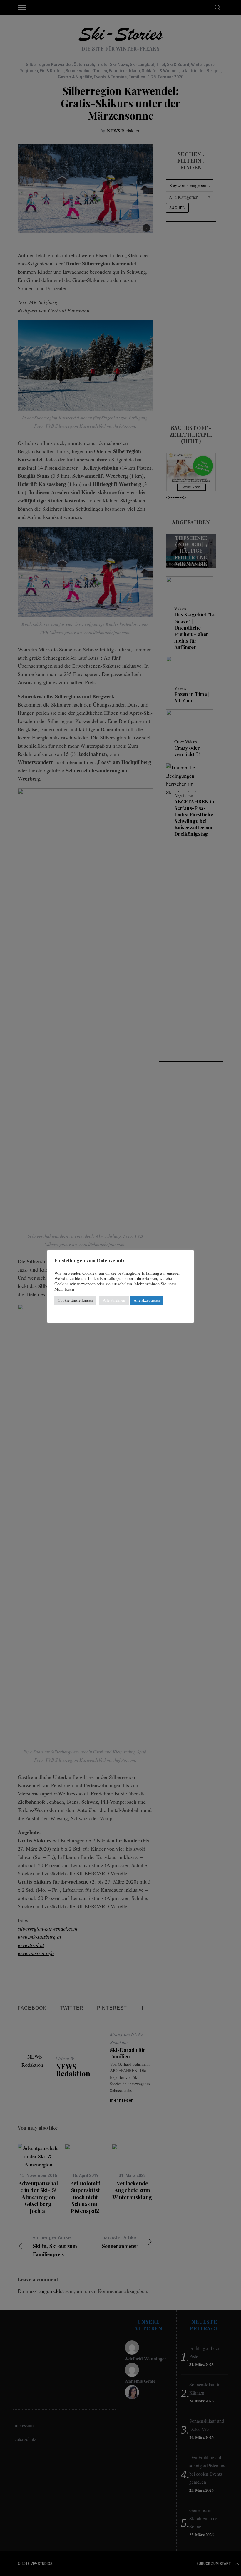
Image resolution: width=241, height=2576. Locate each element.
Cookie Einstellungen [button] (75, 1300)
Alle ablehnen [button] (114, 1300)
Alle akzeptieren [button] (147, 1300)
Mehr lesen (64, 1289)
